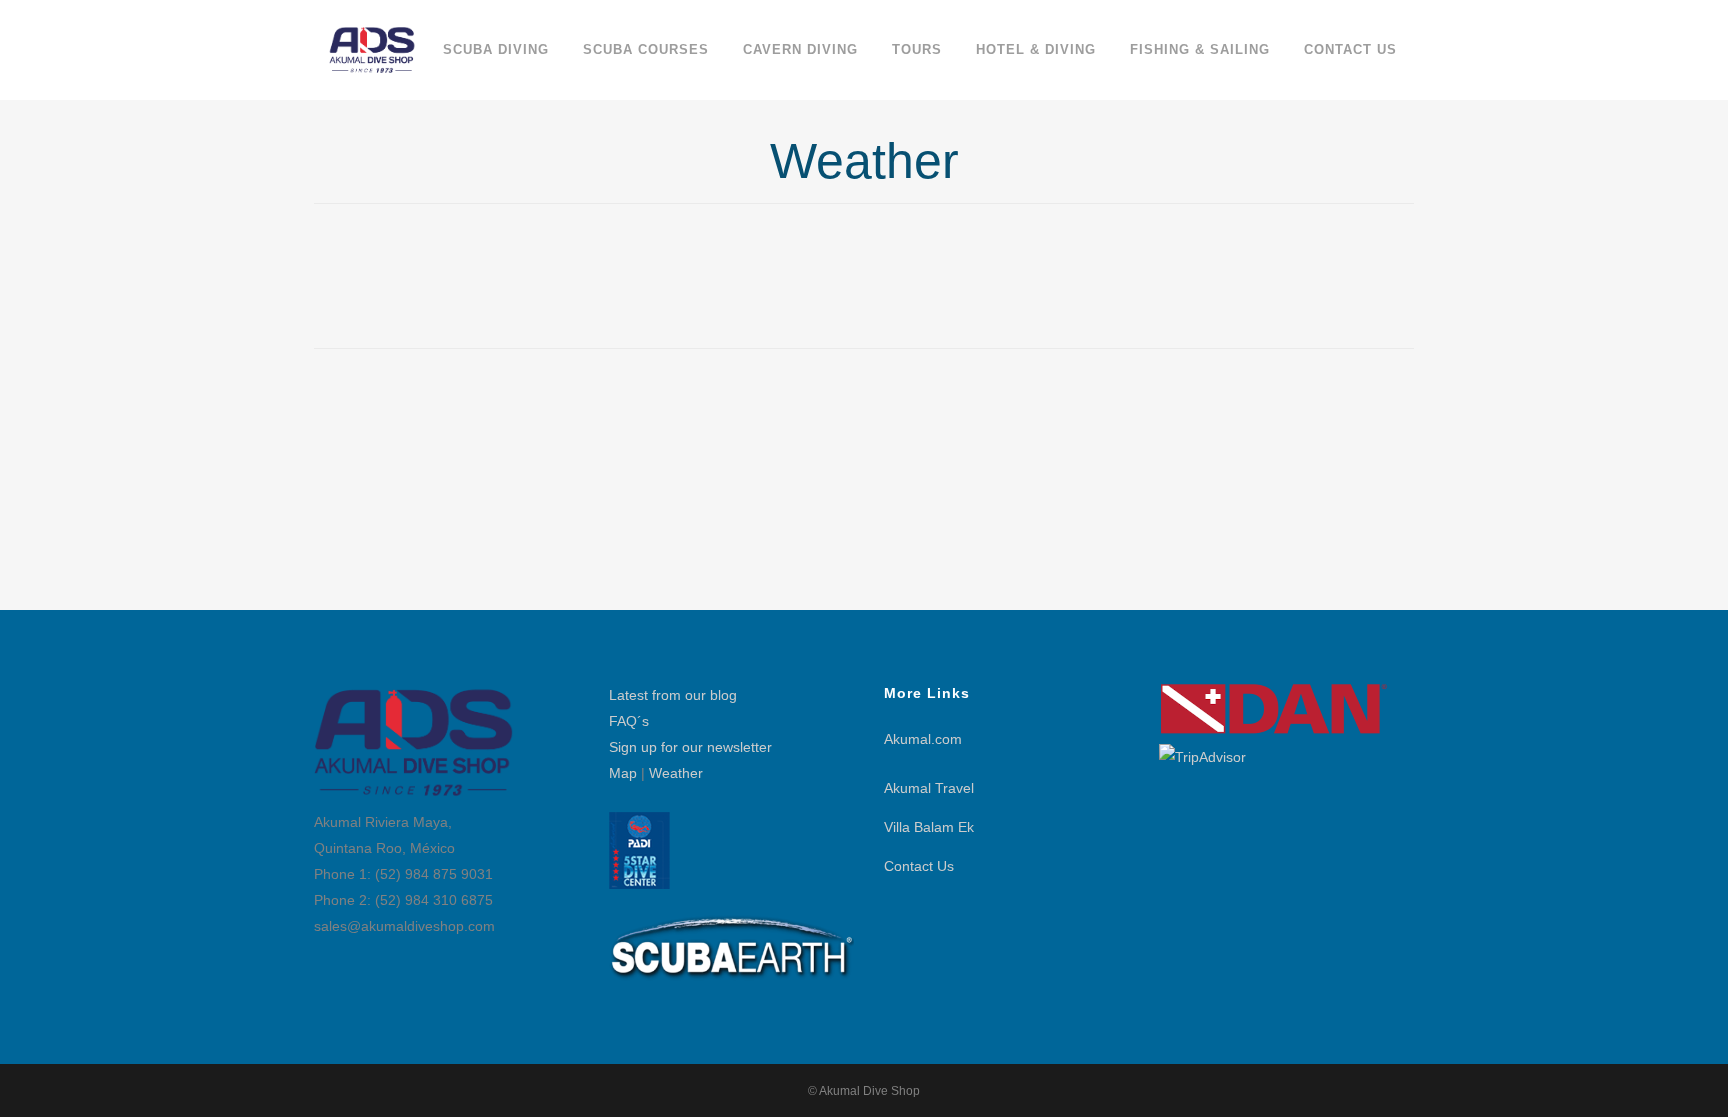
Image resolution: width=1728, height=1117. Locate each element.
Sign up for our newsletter (690, 747)
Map (623, 773)
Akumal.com (923, 739)
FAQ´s (629, 721)
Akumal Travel (929, 788)
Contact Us (919, 866)
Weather (676, 773)
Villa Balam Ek (929, 827)
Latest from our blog (673, 695)
